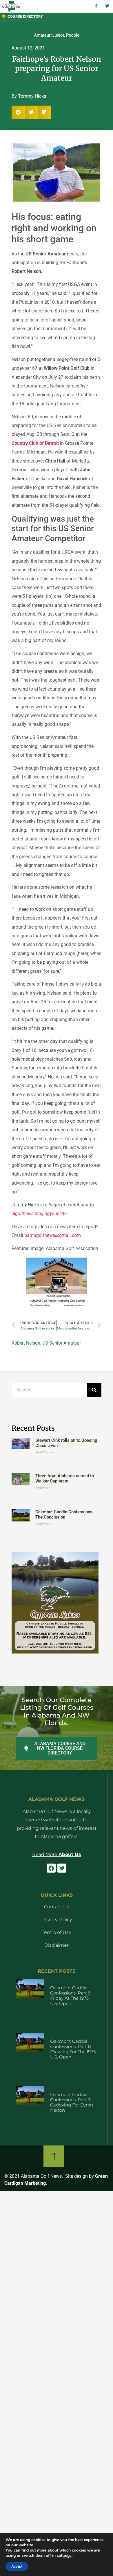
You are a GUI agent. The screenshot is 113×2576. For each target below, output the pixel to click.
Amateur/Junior (49, 35)
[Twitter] (62, 1868)
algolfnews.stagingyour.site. (40, 1214)
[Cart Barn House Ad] (57, 1307)
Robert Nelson (26, 1343)
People (73, 35)
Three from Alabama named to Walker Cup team (65, 1478)
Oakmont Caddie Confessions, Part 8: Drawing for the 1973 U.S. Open (73, 2049)
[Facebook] (51, 1868)
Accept (17, 2566)
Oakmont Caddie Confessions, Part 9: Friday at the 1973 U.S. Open (71, 1995)
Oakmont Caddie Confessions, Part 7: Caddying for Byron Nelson (72, 2102)
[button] (18, 112)
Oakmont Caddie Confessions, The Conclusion (64, 1514)
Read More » (44, 1452)
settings (64, 2556)
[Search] (94, 1390)
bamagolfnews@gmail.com (53, 1235)
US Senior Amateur (62, 1343)
